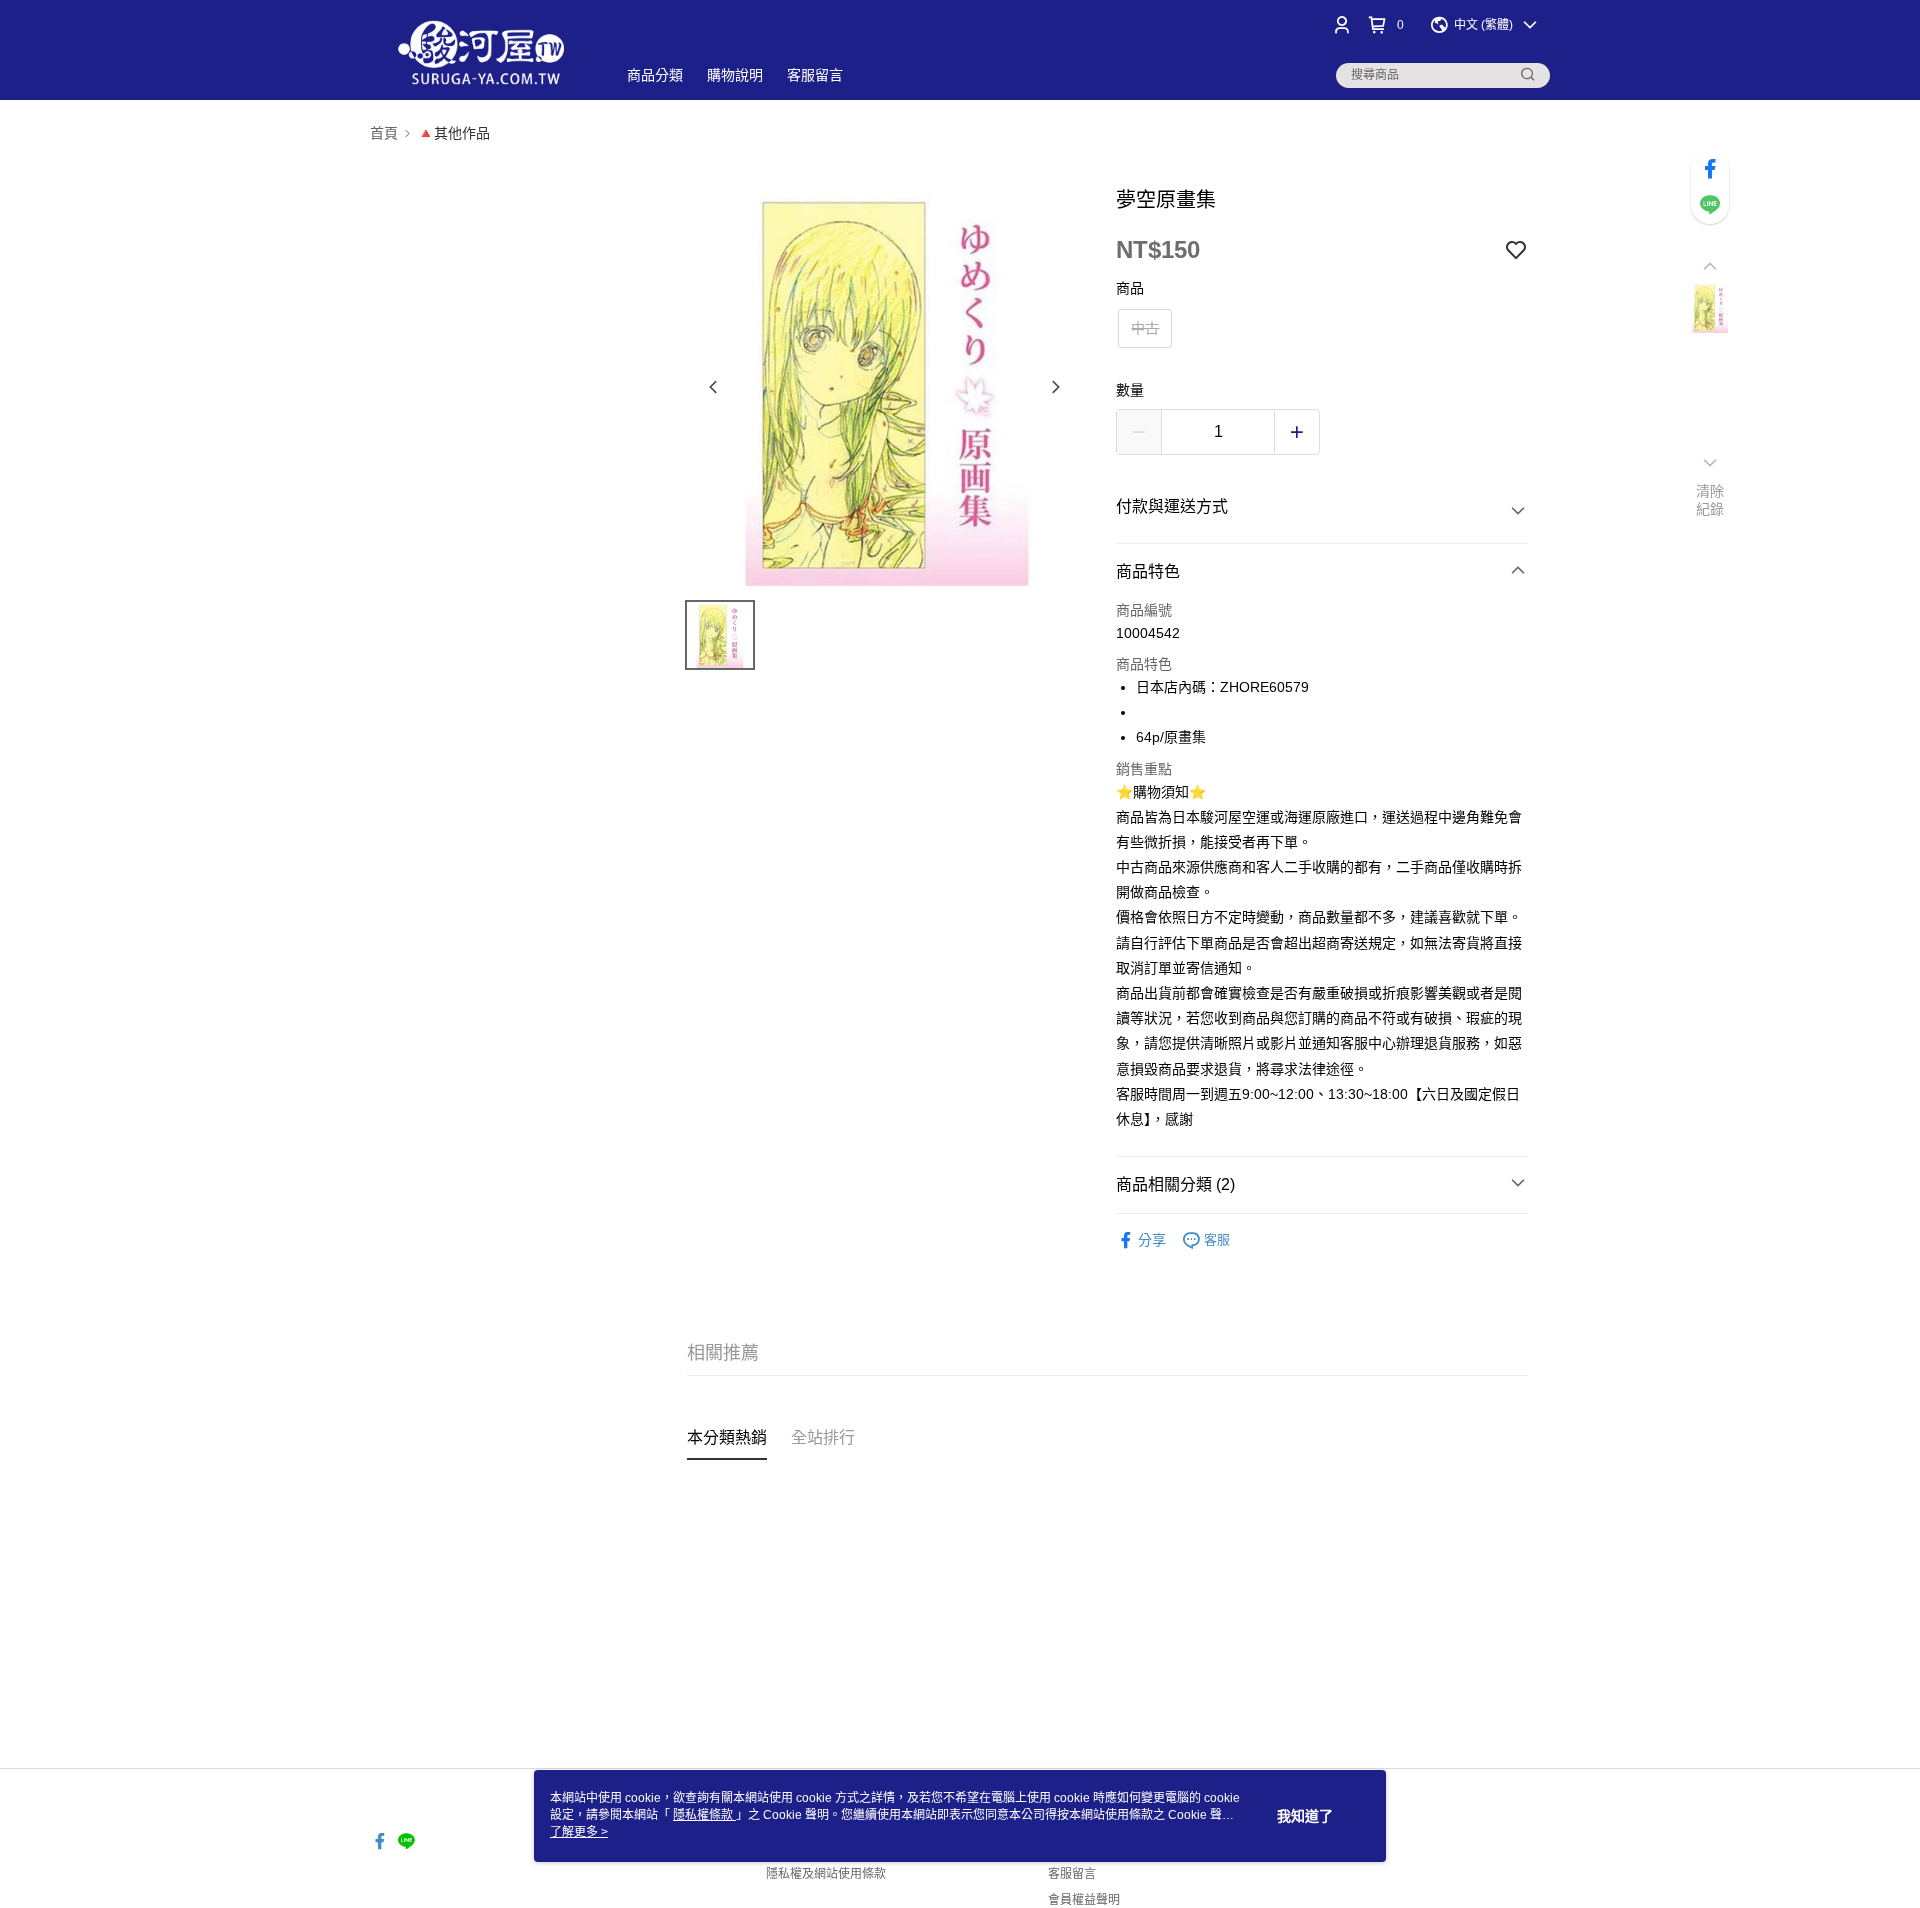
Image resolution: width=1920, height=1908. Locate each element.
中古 (1145, 328)
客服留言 (1072, 1874)
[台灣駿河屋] (481, 52)
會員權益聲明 (1084, 1900)
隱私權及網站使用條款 (826, 1874)
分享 (1152, 1240)
